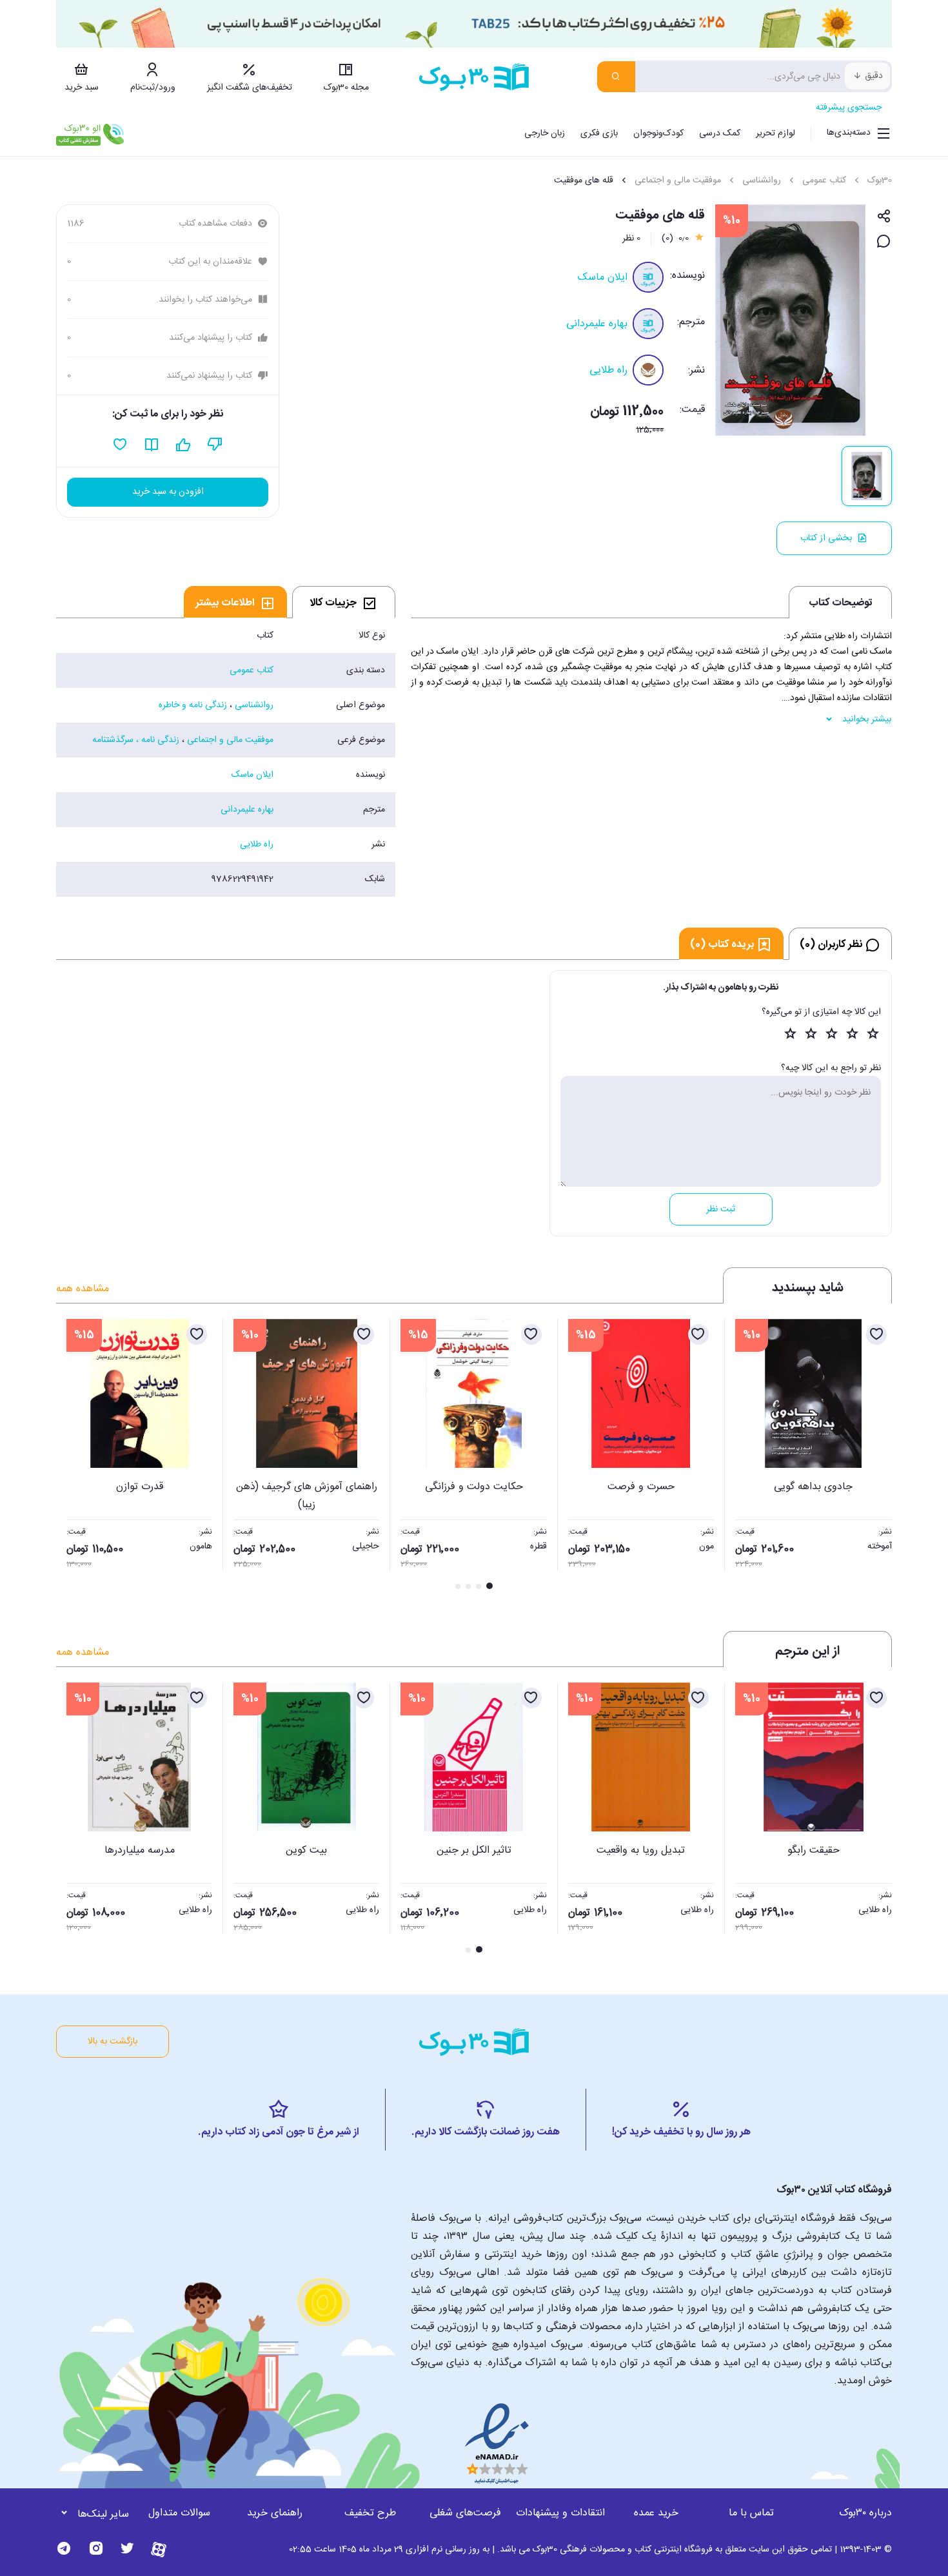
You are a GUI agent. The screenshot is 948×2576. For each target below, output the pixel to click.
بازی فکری (599, 133)
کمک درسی (720, 133)
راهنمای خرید (275, 2513)
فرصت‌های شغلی (465, 2513)
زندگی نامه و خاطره (193, 705)
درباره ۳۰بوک (865, 2513)
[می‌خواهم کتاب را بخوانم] (152, 445)
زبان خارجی (545, 133)
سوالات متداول (179, 2513)
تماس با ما (751, 2513)
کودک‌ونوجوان (658, 133)
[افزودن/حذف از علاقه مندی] (876, 1334)
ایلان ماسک (603, 278)
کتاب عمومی (824, 181)
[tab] (344, 602)
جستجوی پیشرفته (849, 108)
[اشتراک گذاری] (884, 217)
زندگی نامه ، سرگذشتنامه (136, 740)
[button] (73, 1456)
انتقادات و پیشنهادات (560, 2513)
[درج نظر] (884, 242)
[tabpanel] (226, 757)
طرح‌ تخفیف (370, 2513)
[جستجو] (616, 77)
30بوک (880, 181)
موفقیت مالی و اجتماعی (678, 181)
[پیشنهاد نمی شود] (215, 445)
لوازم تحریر (775, 133)
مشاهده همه (83, 1289)
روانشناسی (762, 181)
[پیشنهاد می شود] (183, 445)
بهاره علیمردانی (597, 324)
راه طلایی (608, 370)
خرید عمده (656, 2513)
